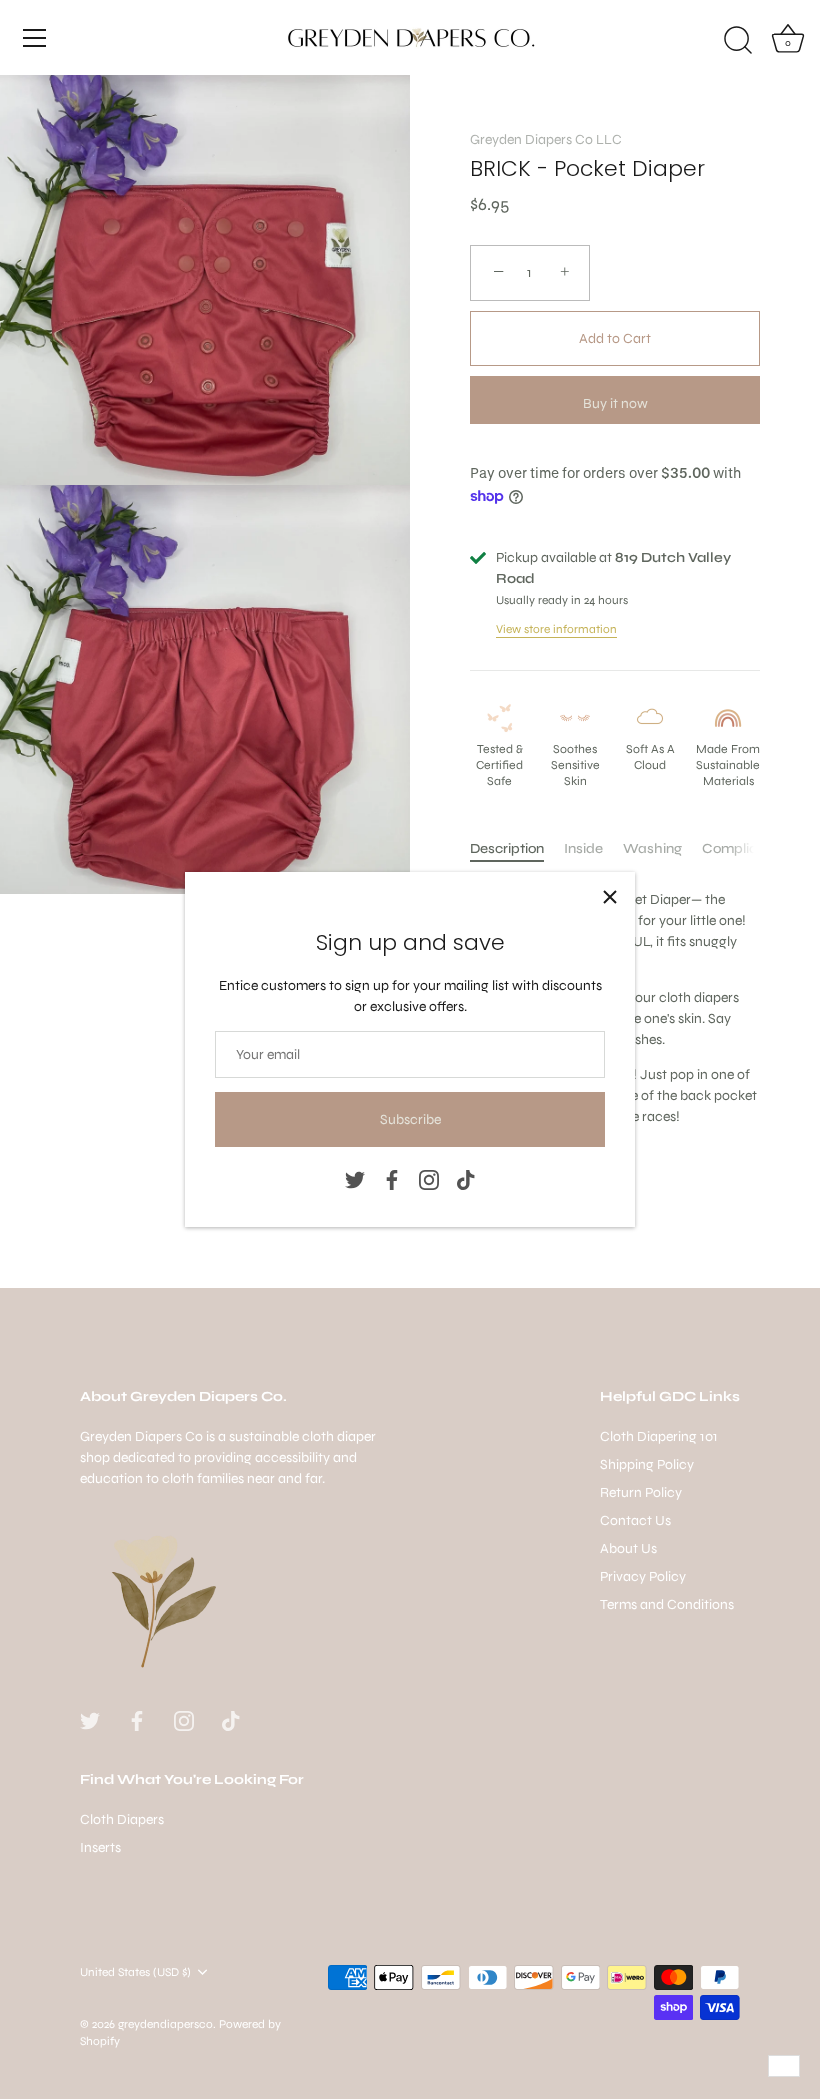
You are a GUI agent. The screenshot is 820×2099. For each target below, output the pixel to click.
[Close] (610, 897)
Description (507, 848)
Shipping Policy (647, 1464)
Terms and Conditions (667, 1604)
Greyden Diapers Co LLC (546, 139)
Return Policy (641, 1492)
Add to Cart (615, 338)
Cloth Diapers (122, 1819)
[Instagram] (429, 1178)
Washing (652, 848)
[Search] (738, 41)
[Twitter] (355, 1178)
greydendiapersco (165, 2024)
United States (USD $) (135, 1972)
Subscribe (410, 1119)
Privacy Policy (643, 1576)
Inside (583, 848)
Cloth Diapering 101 (659, 1436)
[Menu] (35, 38)
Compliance (742, 848)
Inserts (100, 1847)
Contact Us (635, 1520)
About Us (628, 1548)
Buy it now (615, 403)
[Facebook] (392, 1178)
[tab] (517, 848)
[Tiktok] (466, 1178)
